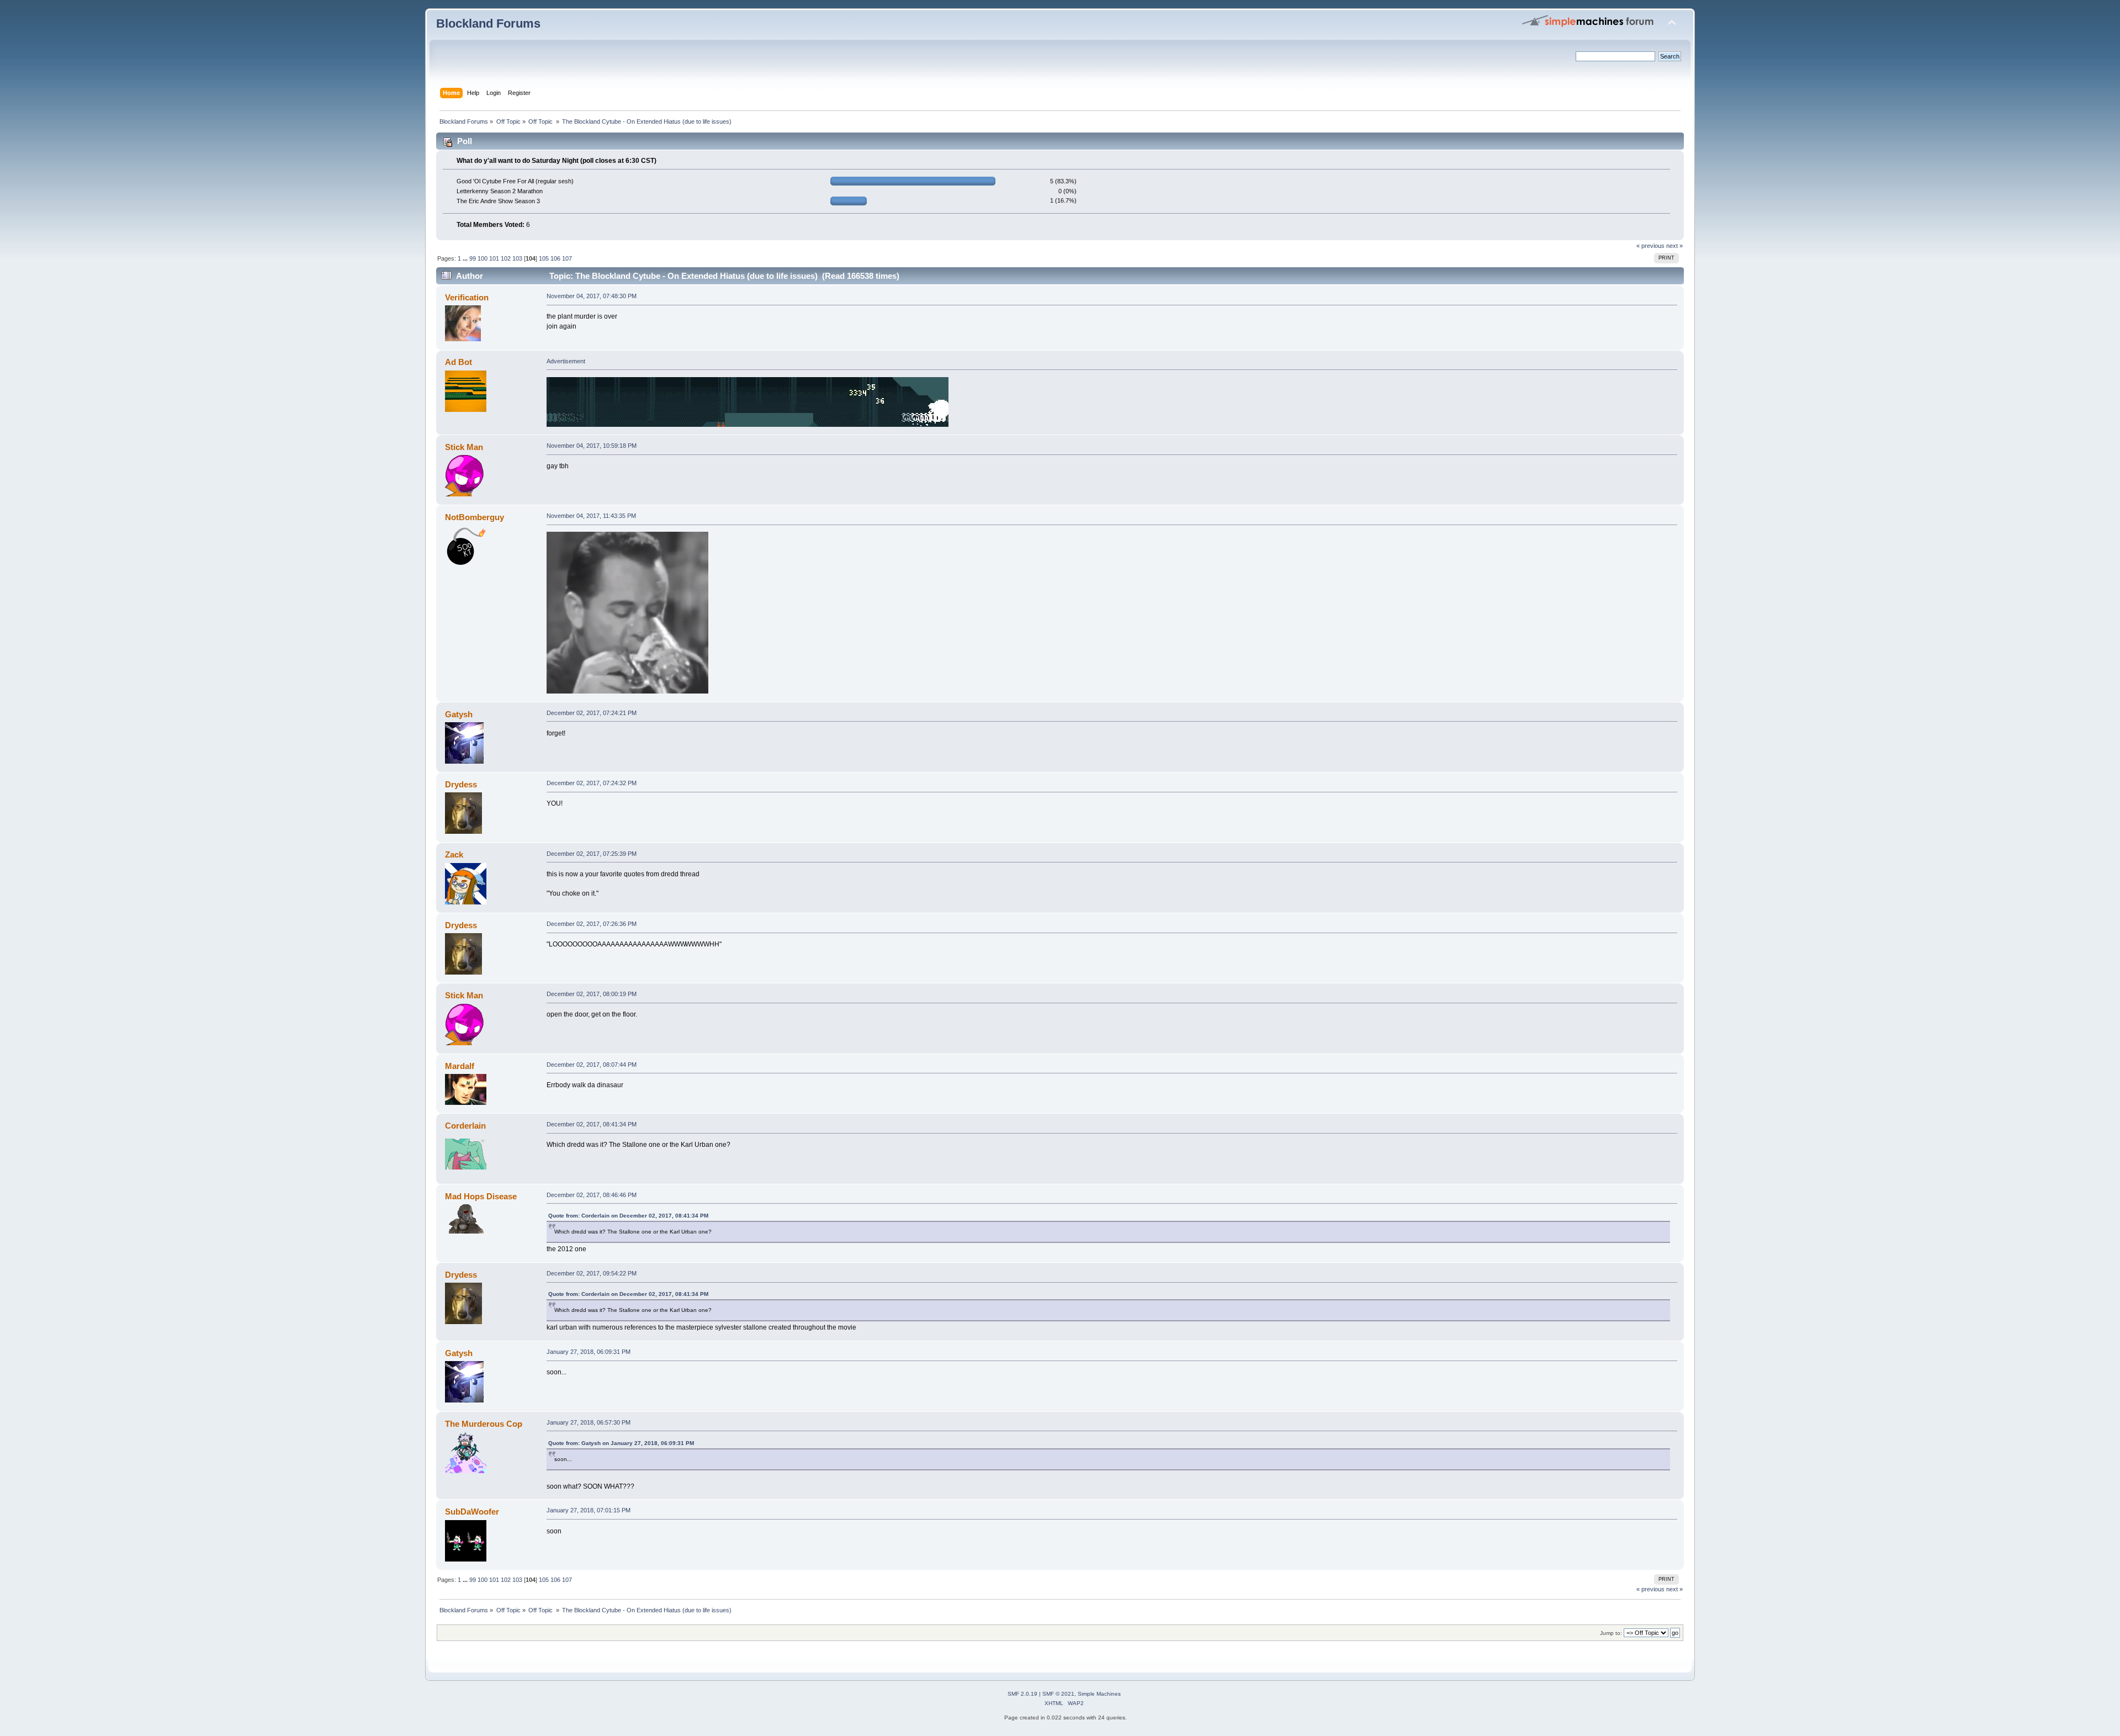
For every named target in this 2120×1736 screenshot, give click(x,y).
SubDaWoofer (472, 1512)
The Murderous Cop (484, 1424)
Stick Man (464, 447)
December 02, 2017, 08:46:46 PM (592, 1195)
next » (1674, 246)
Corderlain (465, 1126)
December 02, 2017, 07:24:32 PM (592, 783)
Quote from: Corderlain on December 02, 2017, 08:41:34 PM (628, 1216)
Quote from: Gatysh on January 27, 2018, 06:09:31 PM (621, 1443)
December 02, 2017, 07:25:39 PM (592, 854)
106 (555, 258)
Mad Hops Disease (481, 1196)
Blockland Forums (488, 23)
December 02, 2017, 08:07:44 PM (592, 1065)
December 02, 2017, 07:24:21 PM (592, 713)
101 (494, 258)
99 (473, 258)
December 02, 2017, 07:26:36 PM (592, 924)
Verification (467, 297)
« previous (1650, 246)
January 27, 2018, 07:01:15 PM (589, 1510)
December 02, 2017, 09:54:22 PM (592, 1273)
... (466, 258)
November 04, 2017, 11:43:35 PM (591, 516)
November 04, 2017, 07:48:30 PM (592, 296)
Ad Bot (459, 362)
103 (517, 258)
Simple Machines (1099, 1694)
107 (567, 258)
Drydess (461, 784)
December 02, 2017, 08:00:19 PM (592, 994)
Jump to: (1611, 1633)
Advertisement (566, 361)
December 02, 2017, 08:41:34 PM (592, 1124)
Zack (454, 854)
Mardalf (460, 1066)
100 (483, 258)
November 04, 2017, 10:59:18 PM (592, 446)
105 (544, 258)
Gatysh (459, 714)
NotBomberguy (475, 517)
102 (506, 258)
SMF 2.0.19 (1022, 1694)
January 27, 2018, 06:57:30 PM (589, 1422)
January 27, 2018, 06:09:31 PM (589, 1352)
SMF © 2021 (1058, 1694)
